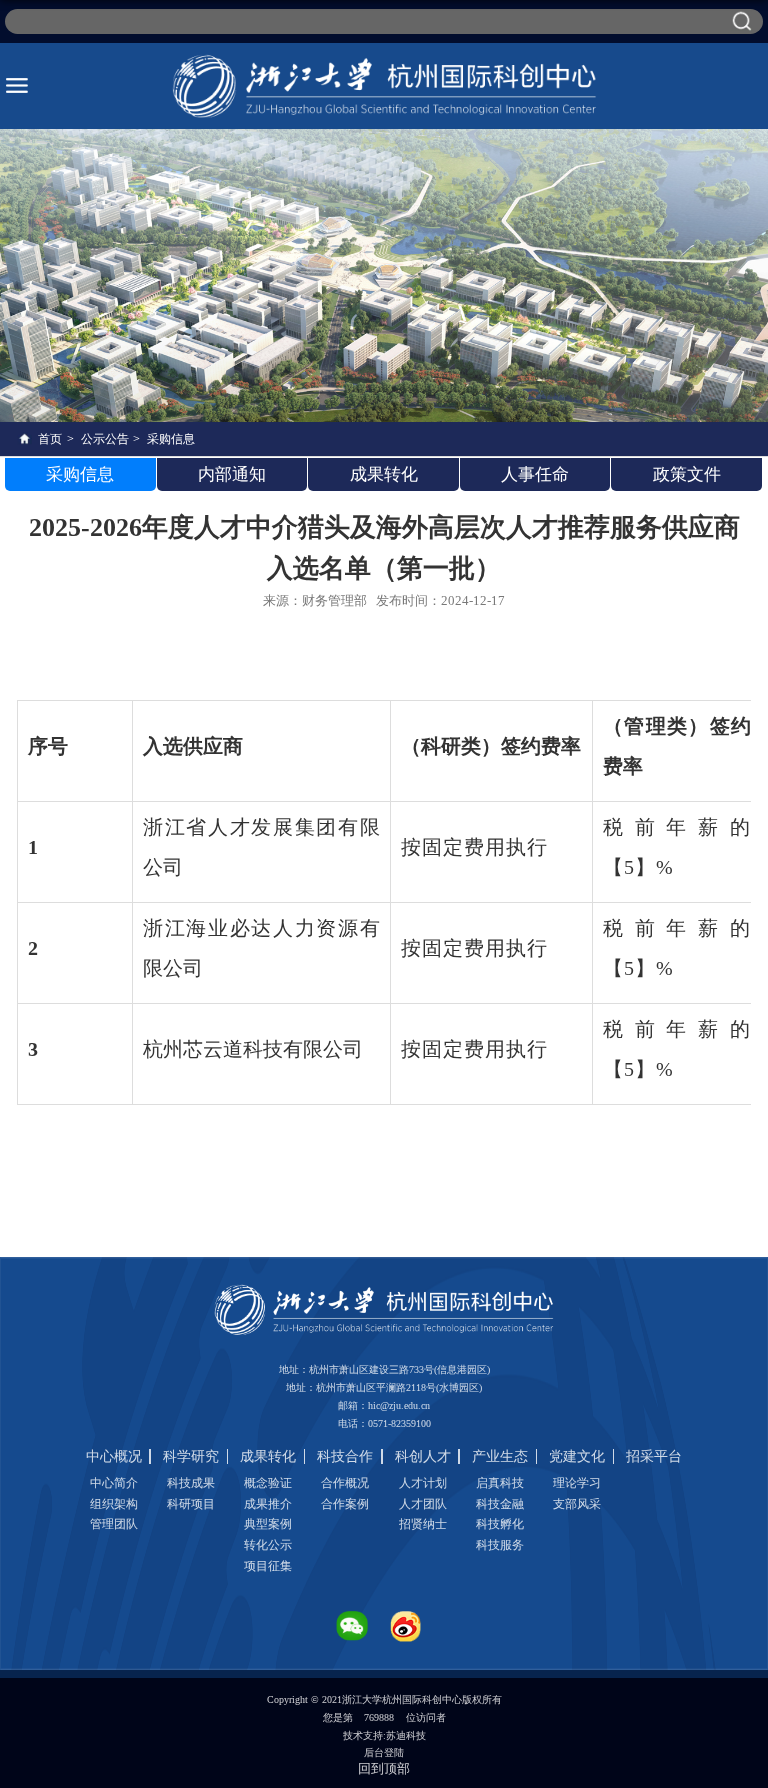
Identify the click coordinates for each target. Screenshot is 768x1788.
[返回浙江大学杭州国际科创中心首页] (384, 86)
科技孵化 (500, 1524)
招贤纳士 (423, 1524)
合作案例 (345, 1504)
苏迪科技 (406, 1735)
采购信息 (171, 439)
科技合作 (345, 1456)
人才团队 (423, 1504)
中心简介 (114, 1483)
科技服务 (500, 1545)
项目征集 (268, 1566)
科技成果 (191, 1483)
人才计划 (423, 1483)
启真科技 (500, 1483)
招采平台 (654, 1456)
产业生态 (500, 1456)
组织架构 (114, 1504)
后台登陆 (384, 1752)
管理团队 (114, 1524)
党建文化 (577, 1456)
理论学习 (577, 1483)
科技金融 (500, 1504)
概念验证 (268, 1483)
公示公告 (105, 439)
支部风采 (577, 1504)
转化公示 (268, 1545)
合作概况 (345, 1483)
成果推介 (268, 1504)
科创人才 (423, 1456)
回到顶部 (384, 1768)
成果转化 (268, 1456)
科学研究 (191, 1456)
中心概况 (114, 1456)
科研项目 (191, 1504)
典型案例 (268, 1524)
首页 (50, 439)
